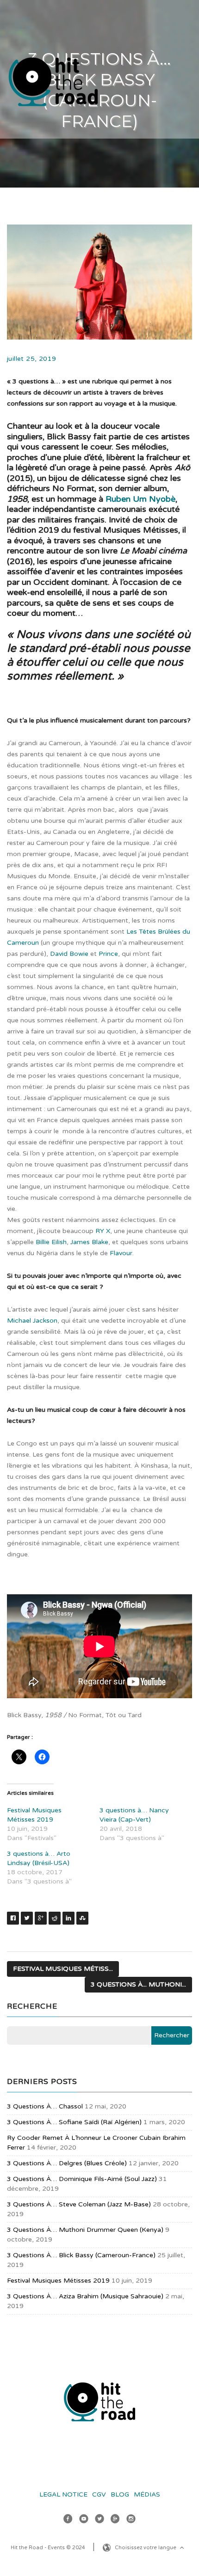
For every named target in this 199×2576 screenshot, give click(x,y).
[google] (115, 2520)
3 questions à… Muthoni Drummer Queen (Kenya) (85, 2230)
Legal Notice (63, 2494)
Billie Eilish (51, 1242)
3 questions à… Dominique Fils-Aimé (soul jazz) (82, 2179)
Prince (108, 954)
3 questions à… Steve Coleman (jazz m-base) (79, 2204)
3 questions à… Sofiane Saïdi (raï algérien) (74, 2122)
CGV (99, 2494)
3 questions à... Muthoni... (138, 1984)
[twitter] (99, 2520)
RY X (103, 1231)
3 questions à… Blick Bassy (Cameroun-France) (81, 2255)
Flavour (121, 1253)
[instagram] (131, 2520)
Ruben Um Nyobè (140, 499)
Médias (147, 2494)
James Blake (89, 1242)
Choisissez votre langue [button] (146, 2548)
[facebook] (68, 2520)
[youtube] (84, 2520)
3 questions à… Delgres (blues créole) (67, 2163)
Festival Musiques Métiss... (63, 1969)
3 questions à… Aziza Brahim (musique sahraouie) (85, 2296)
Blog (120, 2494)
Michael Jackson (32, 1321)
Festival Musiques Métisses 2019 (58, 2281)
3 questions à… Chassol (45, 2106)
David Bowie (69, 954)
